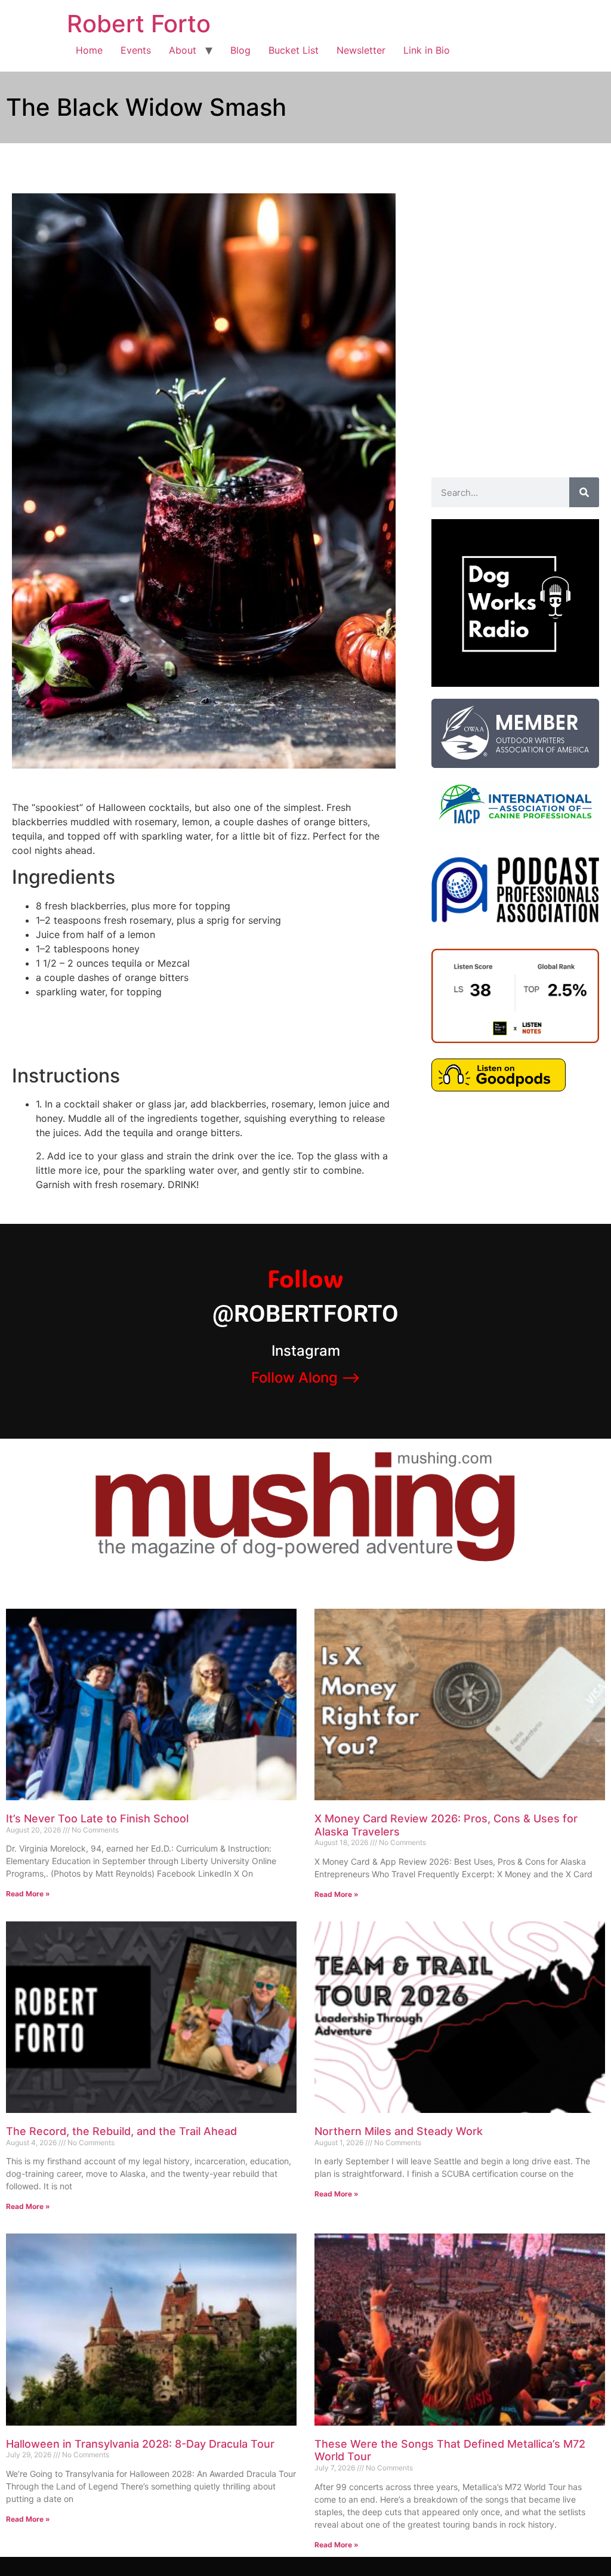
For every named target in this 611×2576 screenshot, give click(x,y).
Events (136, 50)
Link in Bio (427, 50)
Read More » (28, 1894)
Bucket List (294, 50)
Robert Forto (139, 24)
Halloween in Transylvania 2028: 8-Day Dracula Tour (140, 2444)
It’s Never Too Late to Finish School (97, 1818)
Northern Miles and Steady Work (399, 2131)
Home (89, 50)
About (183, 50)
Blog (240, 50)
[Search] (584, 492)
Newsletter (361, 50)
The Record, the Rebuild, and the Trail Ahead (121, 2131)
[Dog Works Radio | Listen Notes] (515, 1039)
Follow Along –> (306, 1378)
